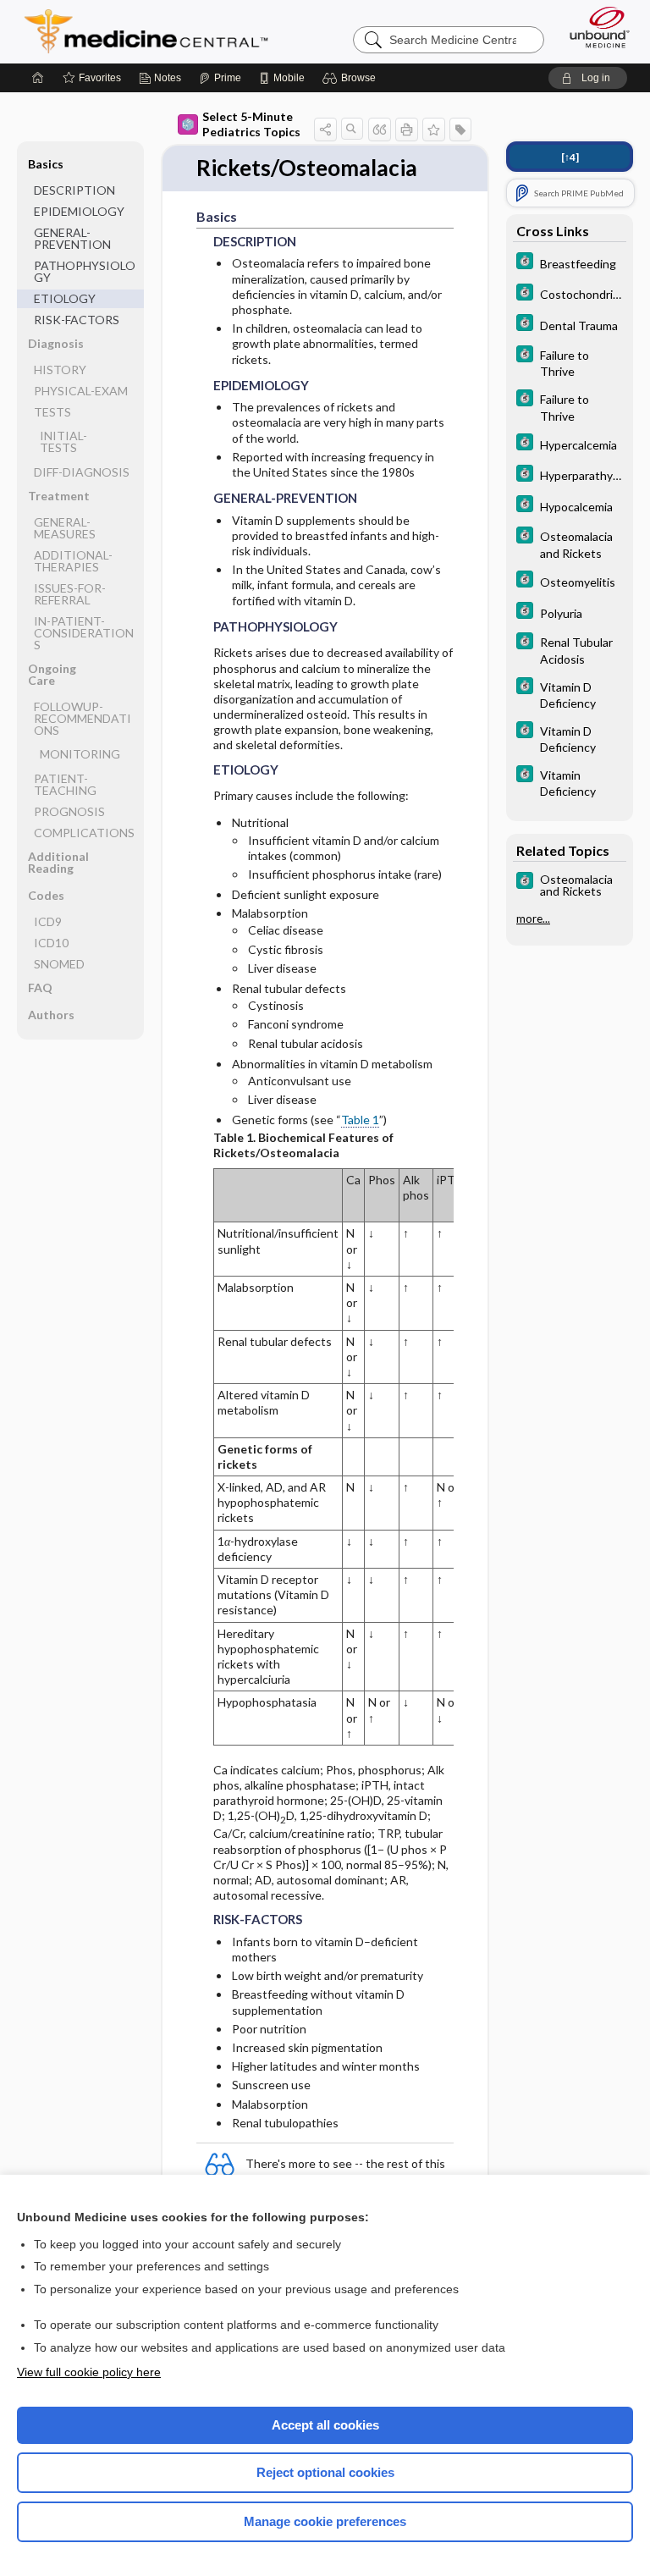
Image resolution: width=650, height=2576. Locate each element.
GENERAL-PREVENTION (72, 238)
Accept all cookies (325, 2425)
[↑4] (570, 157)
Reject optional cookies (325, 2472)
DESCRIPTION (74, 190)
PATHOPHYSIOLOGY (85, 271)
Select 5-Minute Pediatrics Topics (251, 124)
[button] (352, 78)
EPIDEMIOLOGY (79, 211)
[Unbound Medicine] (594, 27)
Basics (46, 164)
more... (533, 918)
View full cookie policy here (89, 2372)
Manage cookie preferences (325, 2521)
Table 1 (360, 1120)
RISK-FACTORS (77, 320)
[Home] (38, 78)
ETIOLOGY (65, 298)
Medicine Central (156, 31)
